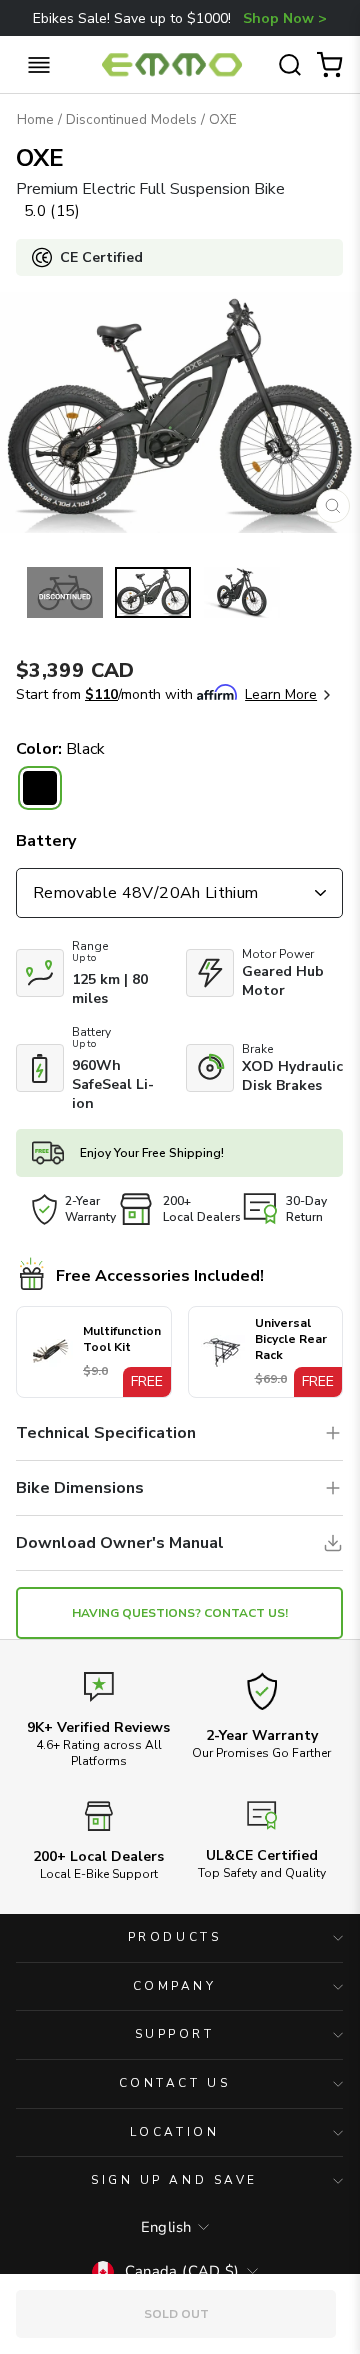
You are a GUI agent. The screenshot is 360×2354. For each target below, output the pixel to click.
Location (174, 2132)
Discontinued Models (131, 119)
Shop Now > (285, 18)
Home (35, 119)
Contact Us (174, 2083)
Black (40, 788)
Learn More (281, 694)
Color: (60, 749)
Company (175, 1986)
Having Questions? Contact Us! (180, 1613)
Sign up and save (174, 2180)
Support (175, 2034)
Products (174, 1937)
